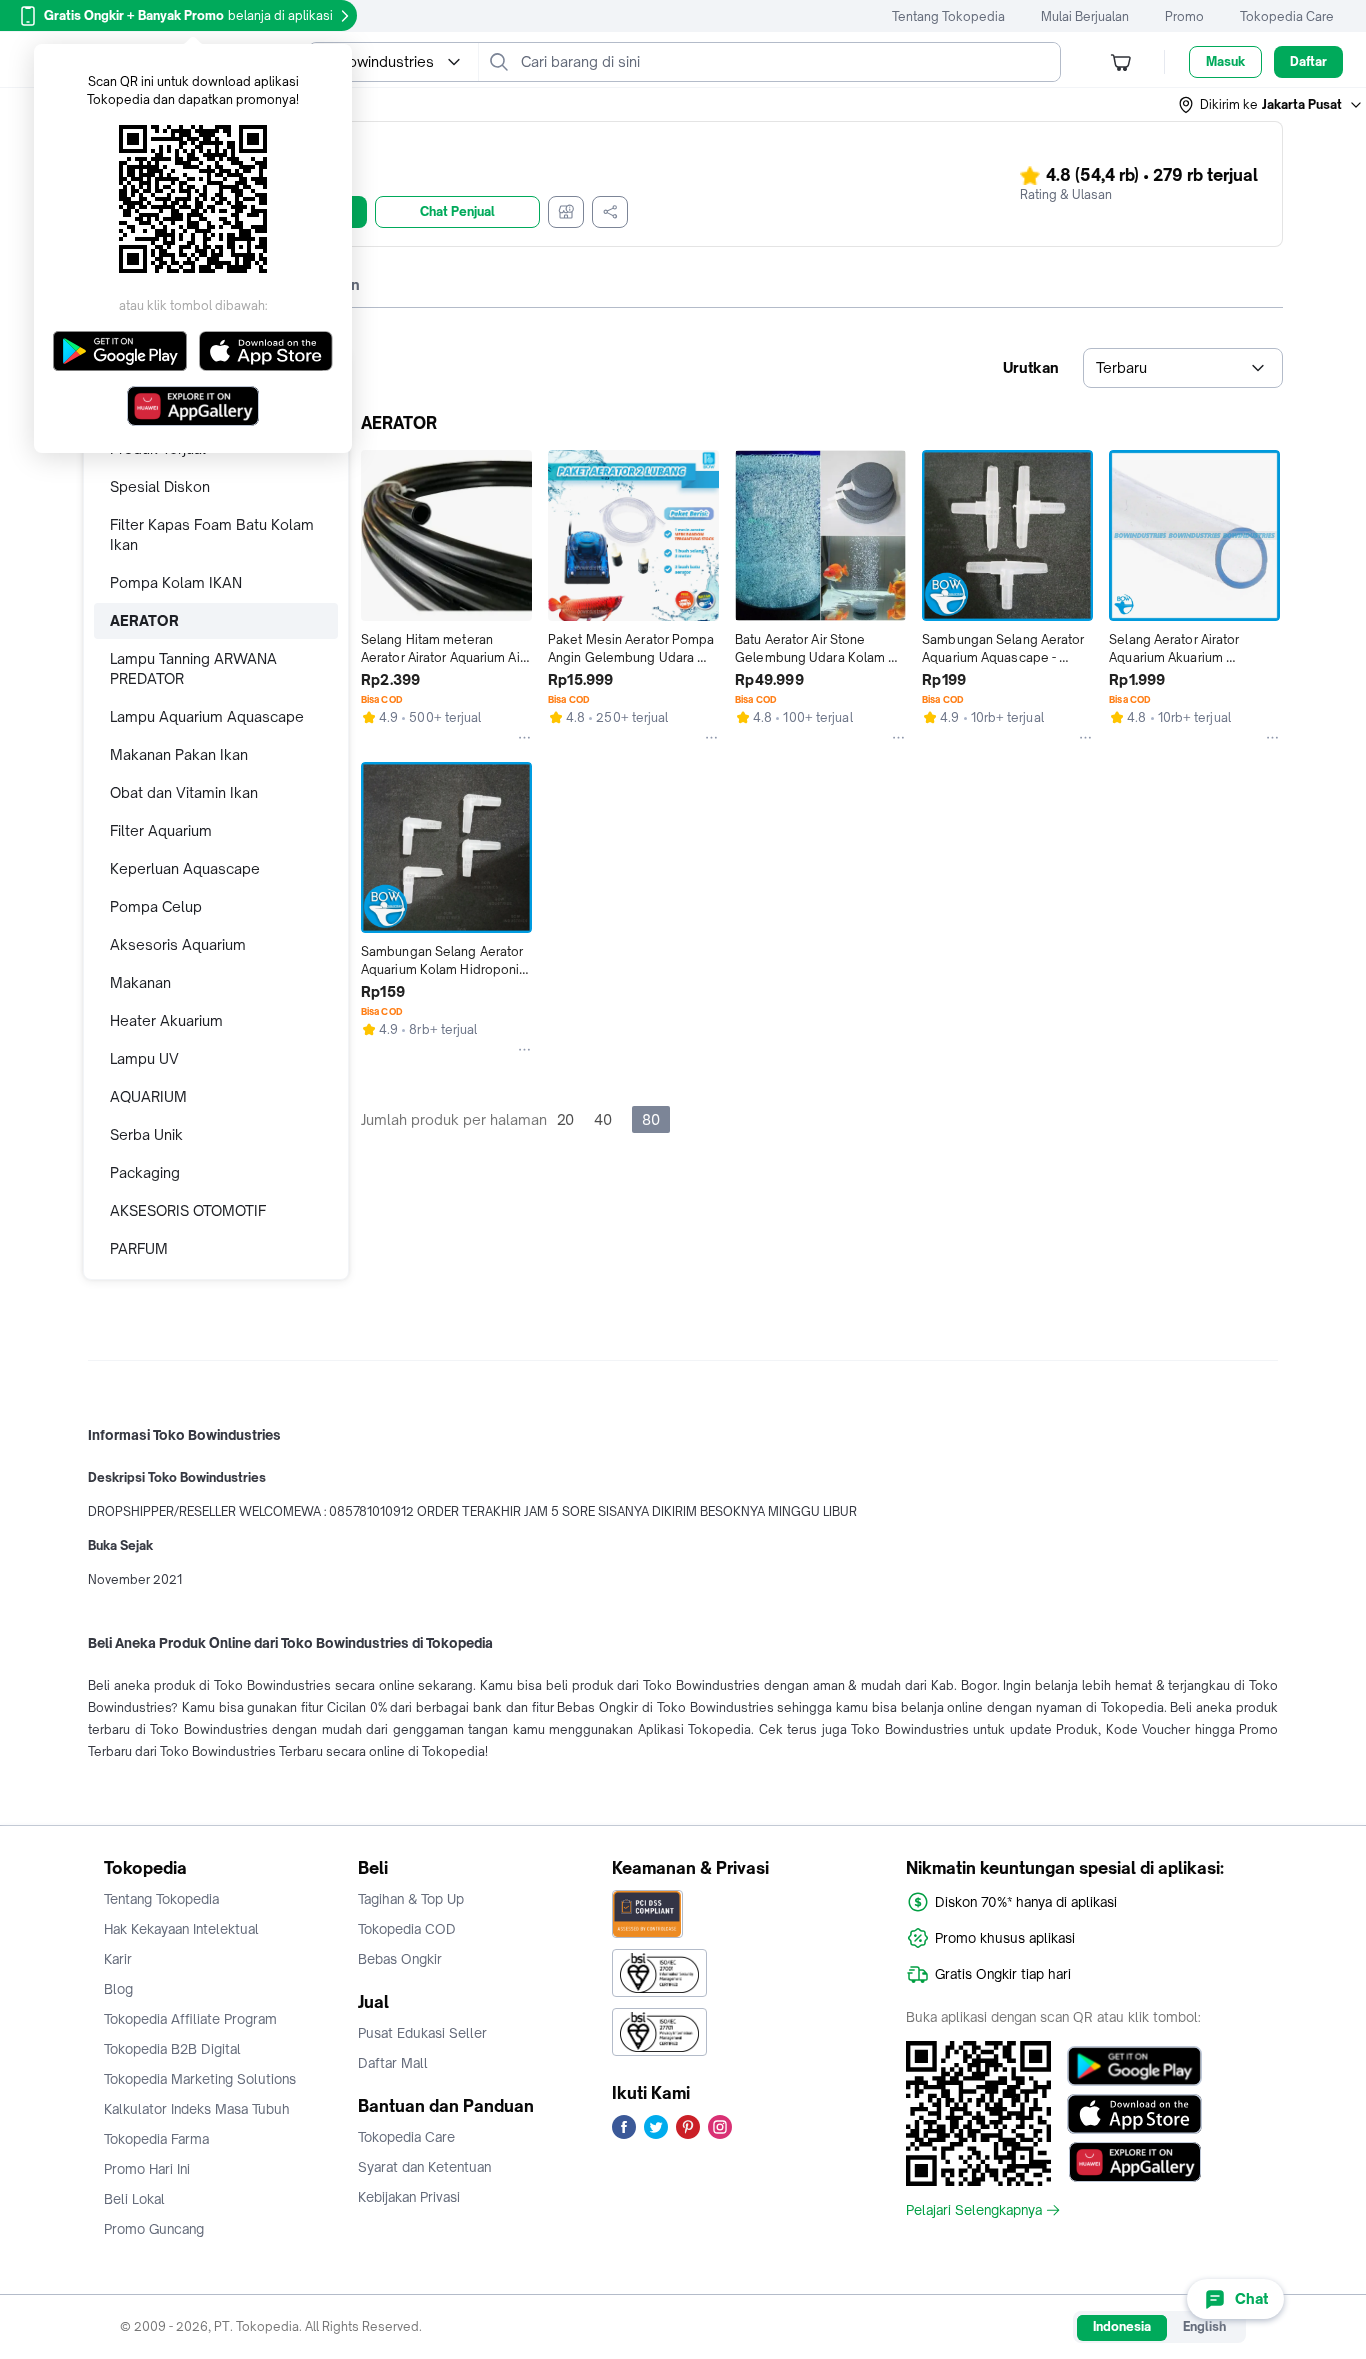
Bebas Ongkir (400, 1959)
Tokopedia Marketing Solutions (200, 2079)
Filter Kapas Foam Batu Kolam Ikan (212, 534)
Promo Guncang (154, 2229)
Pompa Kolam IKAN (176, 582)
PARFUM (139, 1248)
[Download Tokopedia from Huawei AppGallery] (1134, 2162)
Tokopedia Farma (156, 2139)
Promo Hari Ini (147, 2169)
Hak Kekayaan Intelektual (181, 1929)
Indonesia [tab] (1122, 2326)
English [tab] (1204, 2326)
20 (565, 1119)
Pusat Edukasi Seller (422, 2033)
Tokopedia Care (1287, 16)
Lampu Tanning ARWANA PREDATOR (193, 668)
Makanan (140, 982)
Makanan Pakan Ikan (179, 754)
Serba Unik (146, 1134)
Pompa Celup (156, 906)
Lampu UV (144, 1058)
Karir (118, 1959)
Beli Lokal (134, 2199)
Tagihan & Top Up (411, 1899)
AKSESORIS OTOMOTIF (188, 1210)
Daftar (1308, 61)
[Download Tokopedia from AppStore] (1134, 2114)
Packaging (145, 1172)
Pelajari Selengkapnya (974, 2210)
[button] (1271, 105)
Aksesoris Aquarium (178, 944)
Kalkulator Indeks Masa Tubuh (197, 2109)
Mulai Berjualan (1085, 16)
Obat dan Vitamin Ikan (184, 792)
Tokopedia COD (407, 1929)
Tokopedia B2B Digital (172, 2049)
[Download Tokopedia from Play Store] (1134, 2066)
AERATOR (144, 620)
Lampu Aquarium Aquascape (207, 716)
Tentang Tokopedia (948, 16)
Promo (1184, 16)
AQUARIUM (148, 1096)
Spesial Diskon (160, 486)
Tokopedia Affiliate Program (190, 2019)
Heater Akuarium (166, 1020)
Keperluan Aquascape (185, 868)
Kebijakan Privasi (409, 2197)
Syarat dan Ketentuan (424, 2167)
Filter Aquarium (161, 830)
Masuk (1225, 61)
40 (603, 1119)
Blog (118, 1989)
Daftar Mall (393, 2063)
